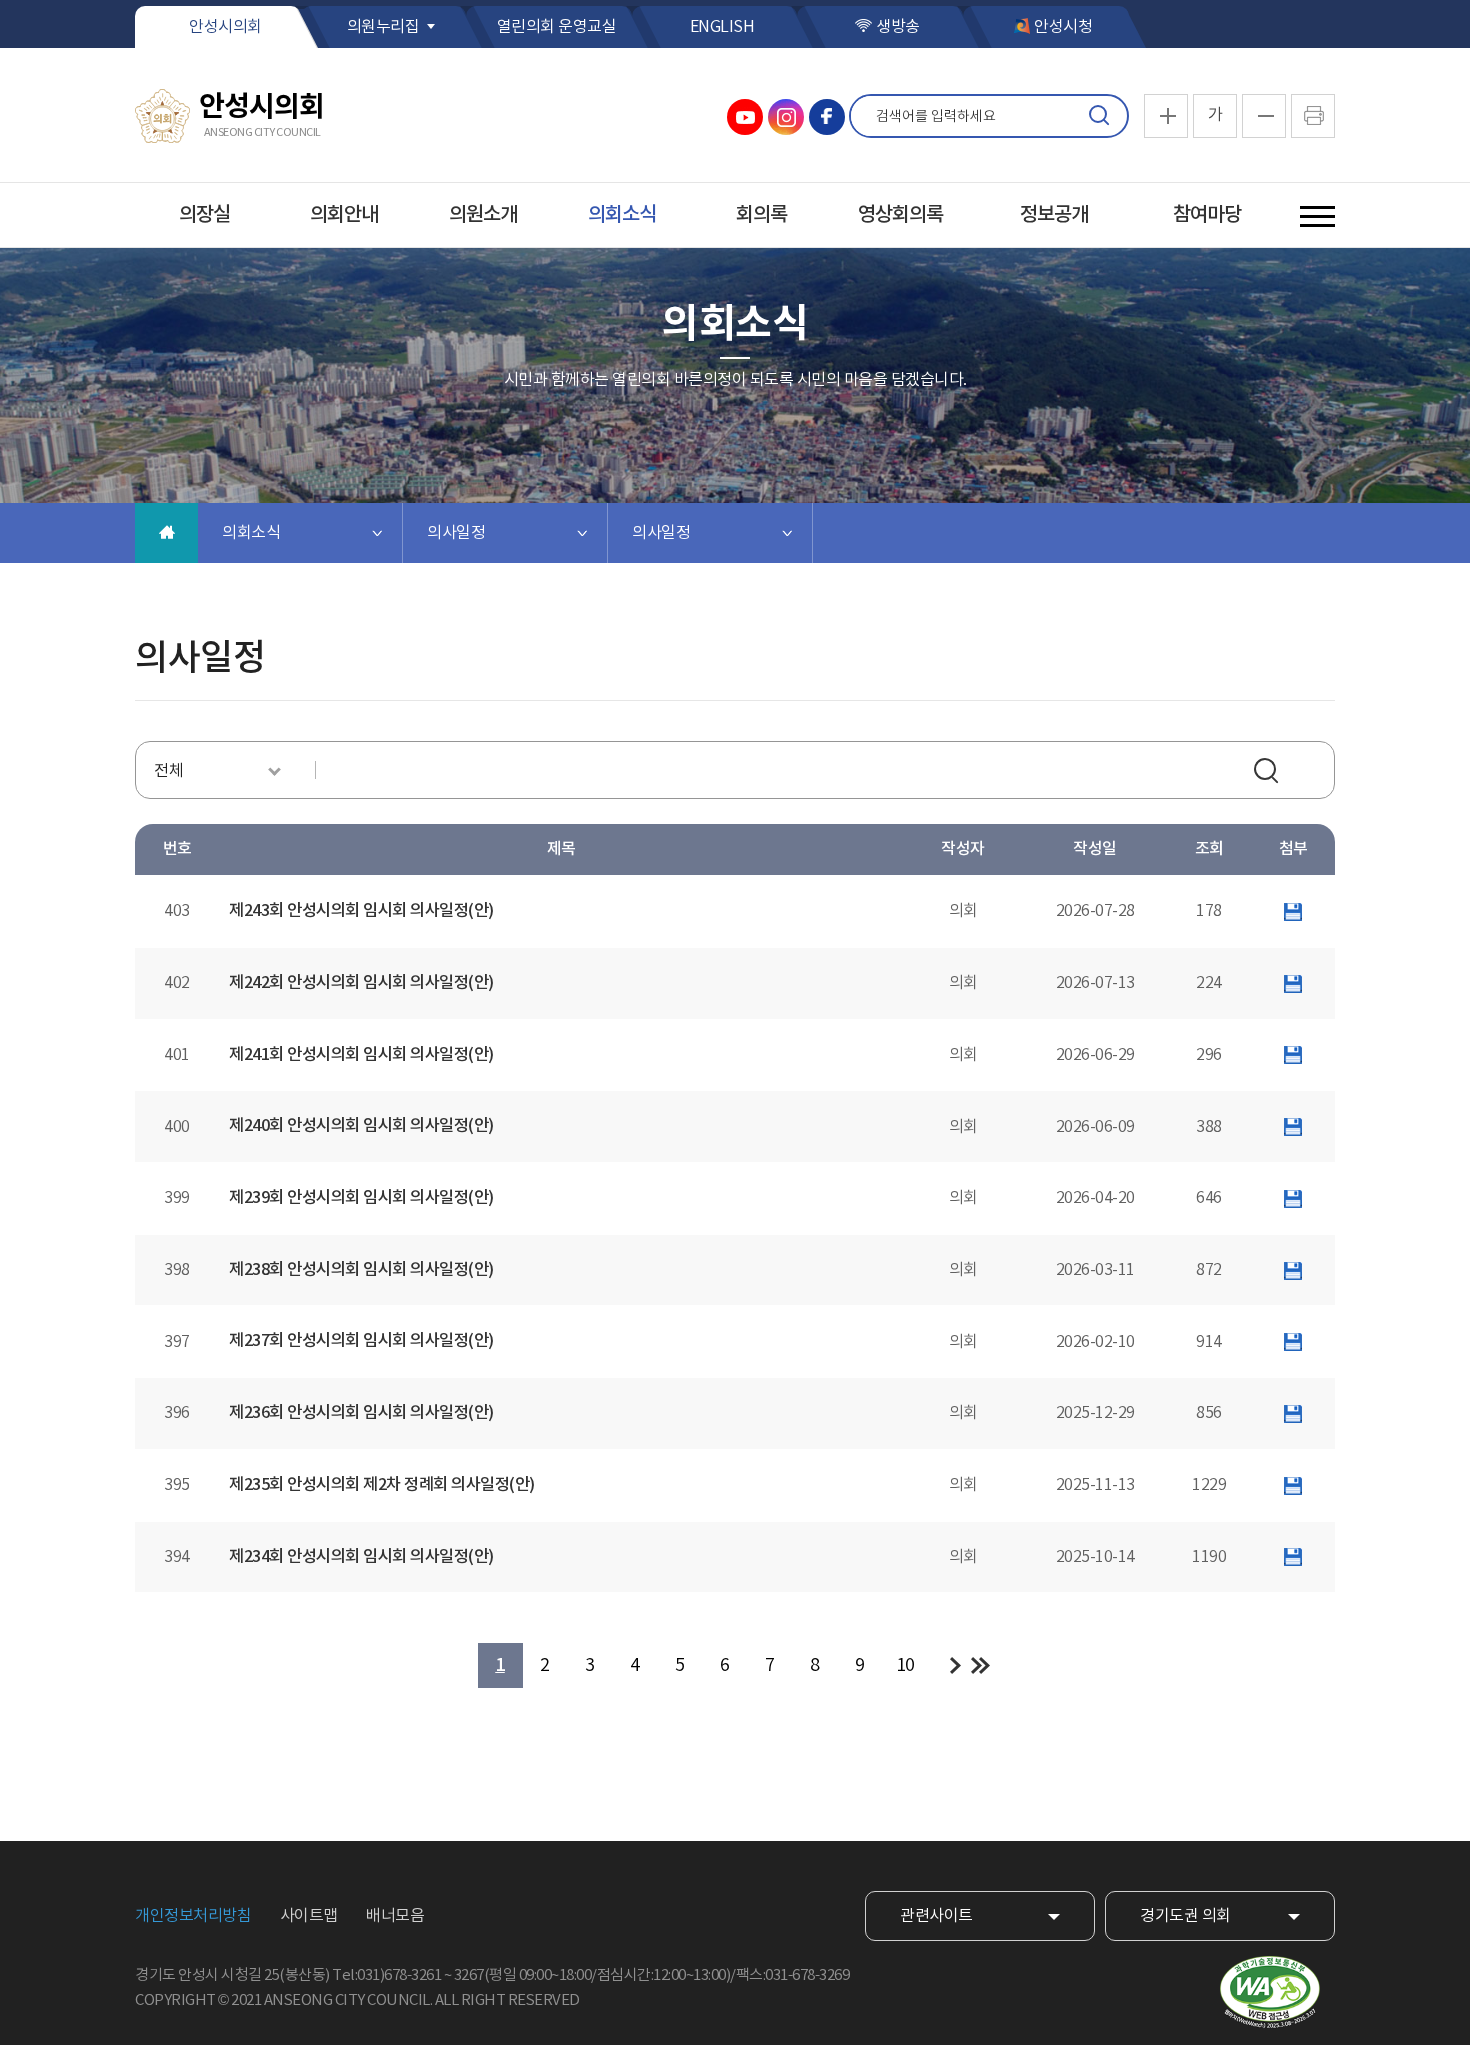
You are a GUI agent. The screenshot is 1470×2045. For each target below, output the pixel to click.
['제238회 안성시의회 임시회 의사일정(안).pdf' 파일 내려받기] (1293, 1270)
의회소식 (622, 215)
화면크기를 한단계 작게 (1264, 116)
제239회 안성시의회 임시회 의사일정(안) (361, 1198)
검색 (1099, 116)
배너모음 (395, 1916)
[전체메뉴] (1317, 216)
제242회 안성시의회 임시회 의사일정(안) (361, 983)
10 (905, 1665)
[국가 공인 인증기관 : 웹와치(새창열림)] (1270, 1992)
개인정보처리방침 (193, 1916)
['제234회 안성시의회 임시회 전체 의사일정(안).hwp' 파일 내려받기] (1293, 1557)
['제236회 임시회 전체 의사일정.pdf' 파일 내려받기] (1293, 1413)
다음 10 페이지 (955, 1665)
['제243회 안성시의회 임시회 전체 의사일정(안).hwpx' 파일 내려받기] (1293, 911)
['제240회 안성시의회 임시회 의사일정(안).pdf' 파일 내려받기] (1293, 1127)
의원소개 (483, 215)
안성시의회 (225, 27)
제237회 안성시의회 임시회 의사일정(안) (361, 1341)
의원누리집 (383, 27)
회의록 (761, 215)
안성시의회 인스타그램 (786, 117)
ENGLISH (722, 27)
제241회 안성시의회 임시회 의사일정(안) (361, 1055)
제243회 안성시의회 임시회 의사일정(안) (361, 911)
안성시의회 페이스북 (827, 117)
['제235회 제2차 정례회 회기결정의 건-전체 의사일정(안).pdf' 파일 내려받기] (1293, 1485)
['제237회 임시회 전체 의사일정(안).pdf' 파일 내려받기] (1293, 1342)
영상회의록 (900, 215)
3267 (469, 1975)
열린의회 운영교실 (557, 27)
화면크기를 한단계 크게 (1166, 116)
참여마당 (1207, 215)
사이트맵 (309, 1916)
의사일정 (456, 533)
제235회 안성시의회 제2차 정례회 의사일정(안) (382, 1485)
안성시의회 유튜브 (745, 117)
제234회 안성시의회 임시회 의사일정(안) (361, 1557)
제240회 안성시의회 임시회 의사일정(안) (361, 1126)
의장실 (204, 215)
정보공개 (1054, 215)
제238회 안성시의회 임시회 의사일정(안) (361, 1270)
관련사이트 (936, 1916)
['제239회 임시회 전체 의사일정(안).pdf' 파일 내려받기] (1293, 1198)
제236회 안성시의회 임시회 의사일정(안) (361, 1413)
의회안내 (344, 215)
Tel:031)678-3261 (386, 1975)
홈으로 (166, 533)
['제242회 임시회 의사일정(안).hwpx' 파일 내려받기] (1293, 983)
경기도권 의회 (1185, 1916)
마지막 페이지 (980, 1665)
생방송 (898, 27)
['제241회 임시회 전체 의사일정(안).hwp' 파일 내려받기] (1293, 1055)
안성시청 (1063, 27)
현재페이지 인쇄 (1313, 116)
